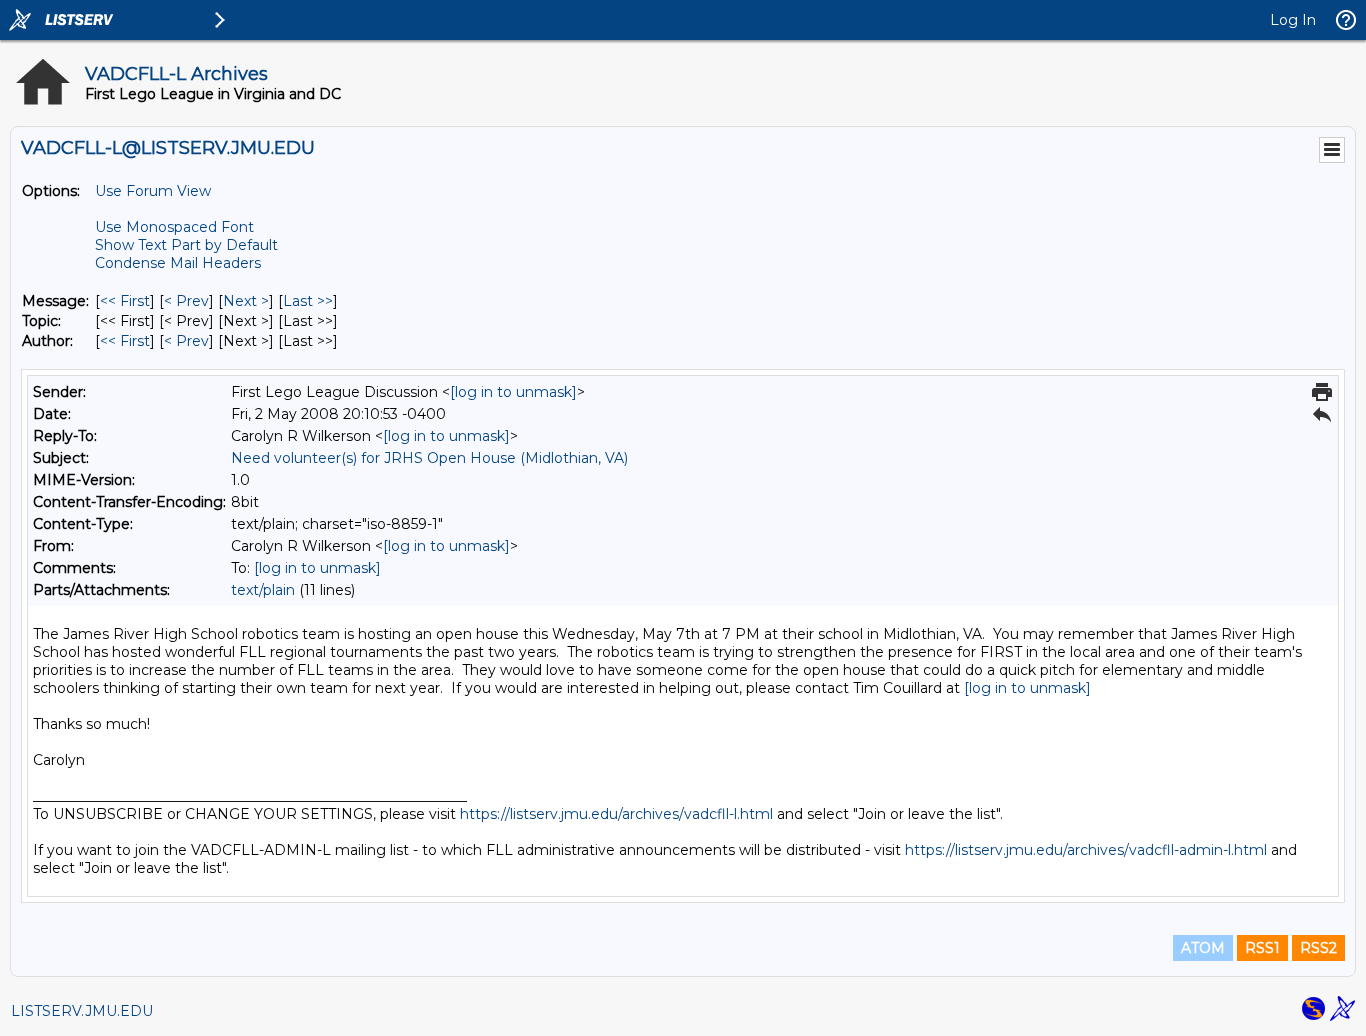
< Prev (186, 301)
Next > (246, 301)
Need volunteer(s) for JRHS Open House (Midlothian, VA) (429, 458)
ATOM (1203, 948)
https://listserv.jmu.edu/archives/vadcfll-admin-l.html (1086, 850)
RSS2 (1318, 948)
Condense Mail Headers (178, 263)
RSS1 (1262, 948)
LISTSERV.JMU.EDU (82, 1011)
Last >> (308, 301)
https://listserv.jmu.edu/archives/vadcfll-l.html (616, 814)
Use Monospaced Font (174, 227)
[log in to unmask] (513, 392)
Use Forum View (153, 191)
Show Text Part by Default (186, 245)
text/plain (263, 590)
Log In (1293, 20)
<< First (125, 301)
